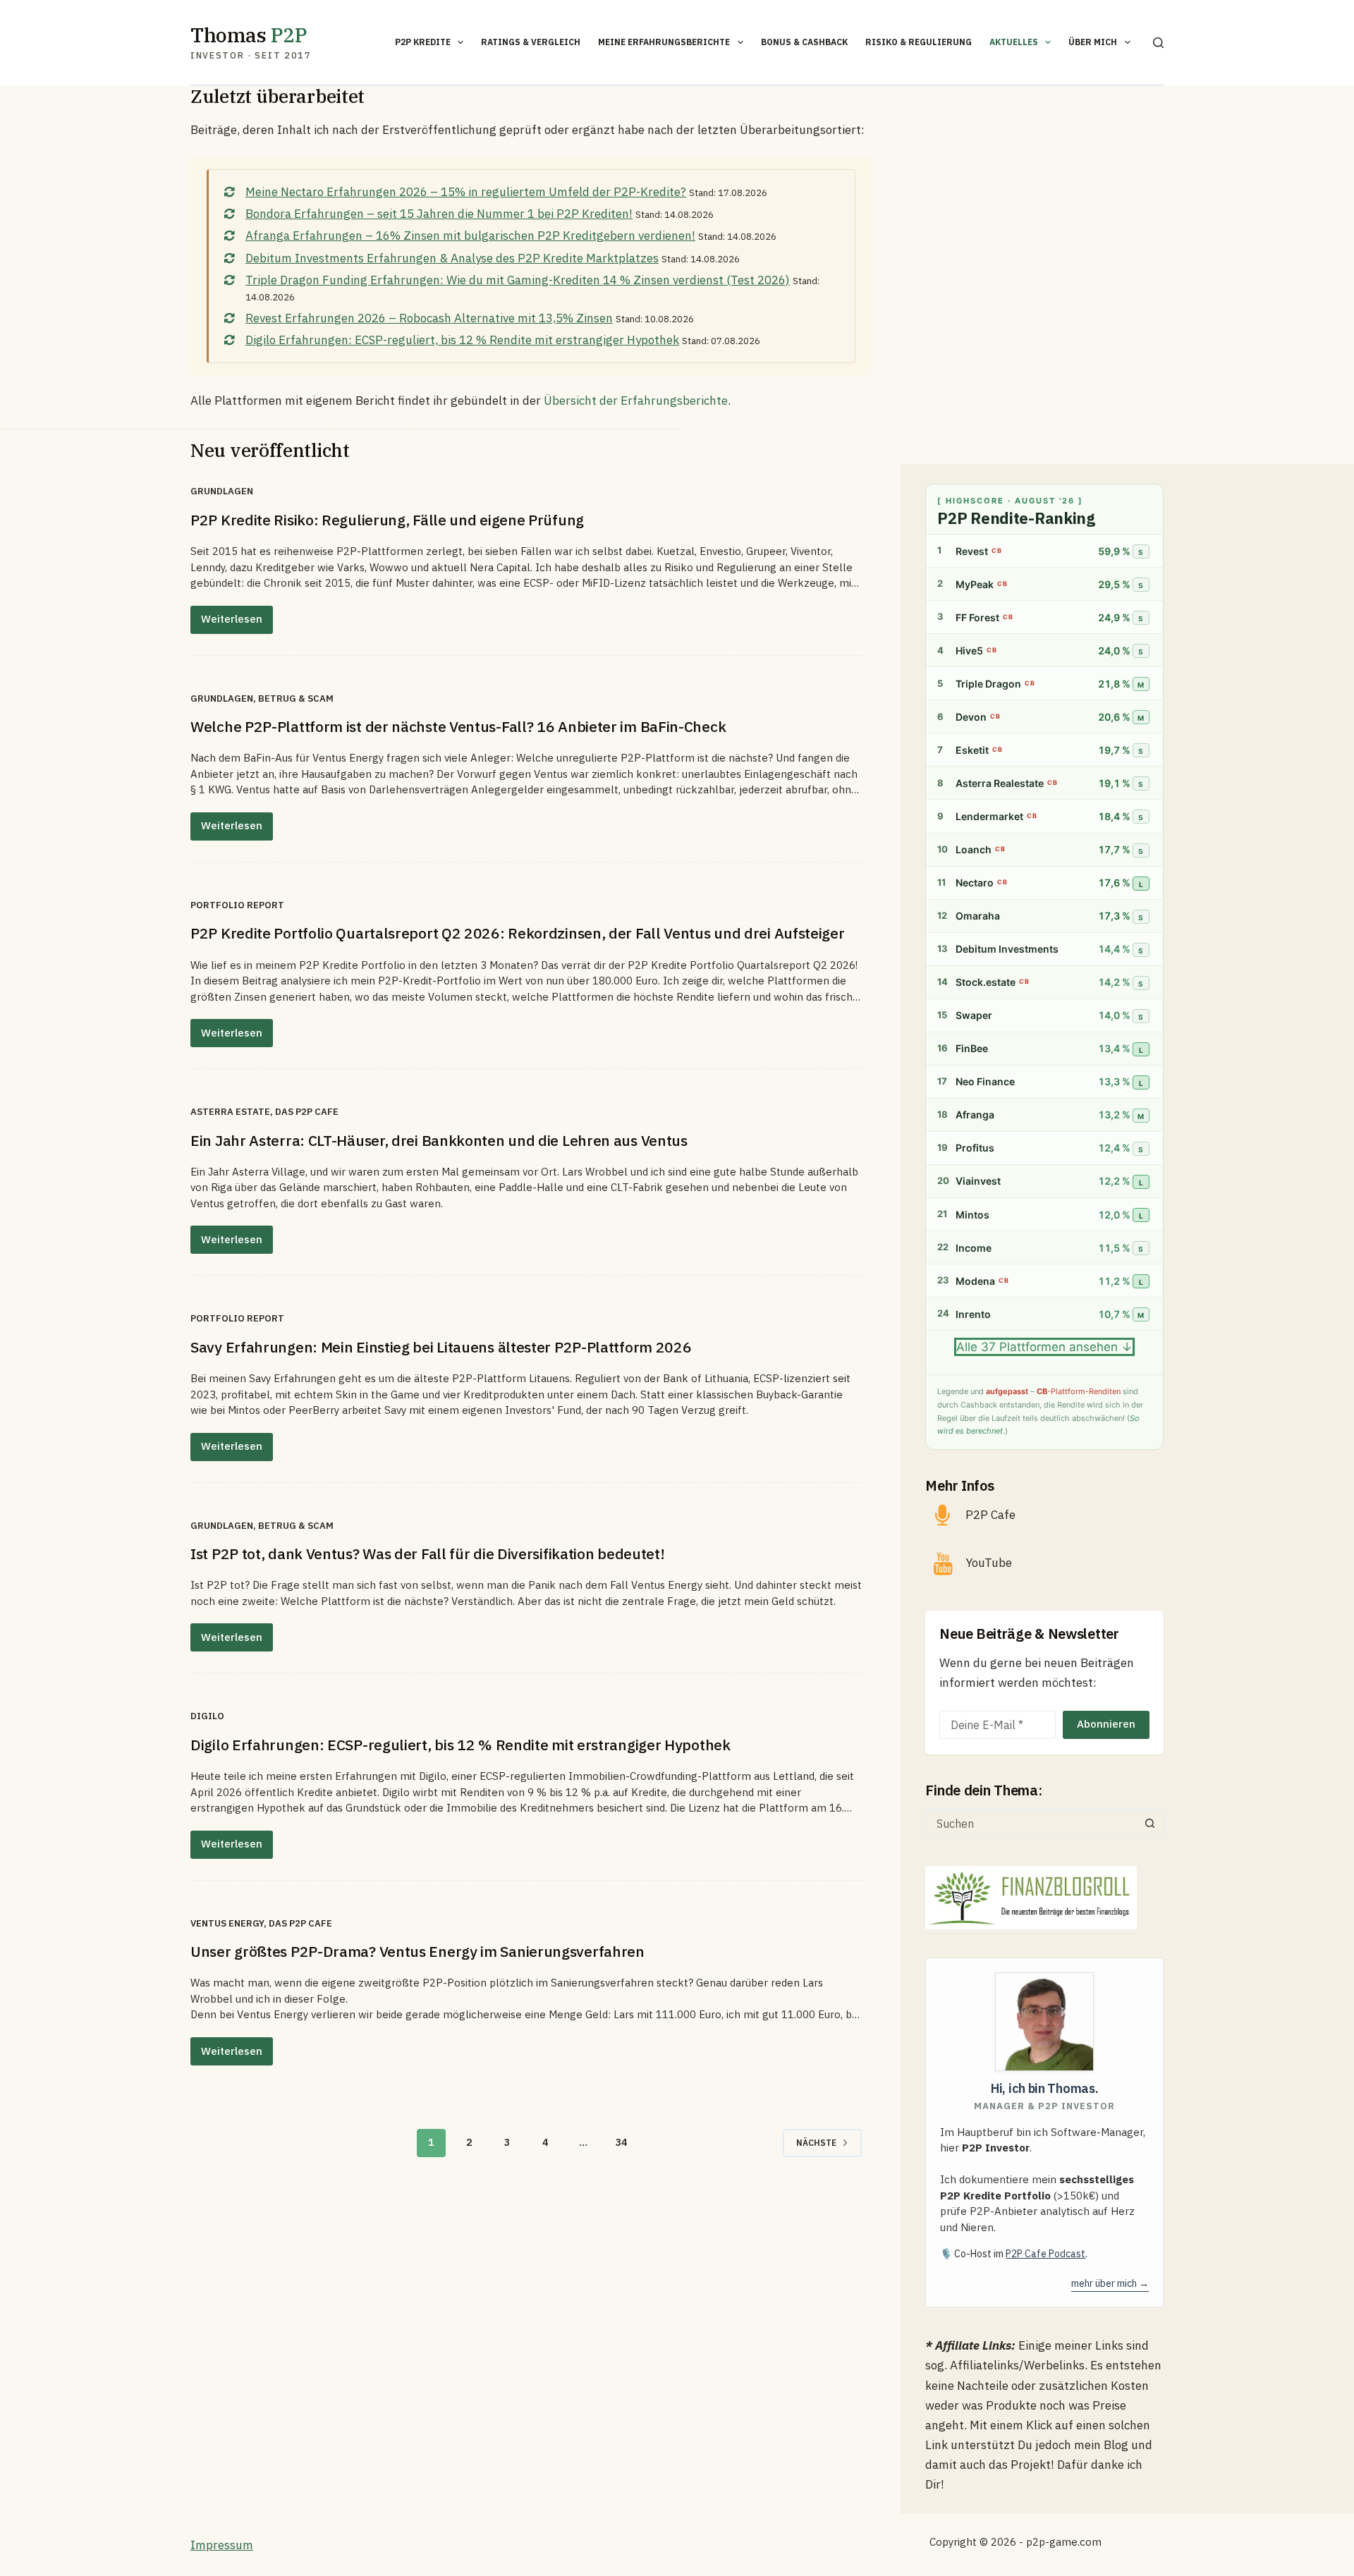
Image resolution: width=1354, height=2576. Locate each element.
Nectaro (975, 883)
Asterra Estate (230, 1112)
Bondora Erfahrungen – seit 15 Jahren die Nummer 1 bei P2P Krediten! (439, 214)
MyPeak (975, 584)
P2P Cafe (990, 1515)
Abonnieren (1106, 1724)
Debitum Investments (1007, 950)
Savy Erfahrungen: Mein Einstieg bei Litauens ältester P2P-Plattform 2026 (441, 1347)
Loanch (974, 849)
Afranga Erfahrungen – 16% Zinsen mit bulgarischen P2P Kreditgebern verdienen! (470, 236)
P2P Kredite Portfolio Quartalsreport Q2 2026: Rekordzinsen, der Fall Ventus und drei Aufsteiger (518, 933)
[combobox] (1031, 1824)
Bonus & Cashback (804, 42)
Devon (971, 717)
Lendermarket (989, 816)
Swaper (974, 1016)
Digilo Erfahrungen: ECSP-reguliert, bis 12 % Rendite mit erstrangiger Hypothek (462, 340)
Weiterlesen (237, 623)
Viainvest (978, 1182)
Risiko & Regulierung (919, 42)
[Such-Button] (1149, 1824)
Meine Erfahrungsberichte (664, 42)
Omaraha (978, 916)
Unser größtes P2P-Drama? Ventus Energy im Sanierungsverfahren (417, 1951)
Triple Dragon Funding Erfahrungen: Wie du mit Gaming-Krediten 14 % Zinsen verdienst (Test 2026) (518, 280)
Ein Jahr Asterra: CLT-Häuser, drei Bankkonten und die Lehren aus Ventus (439, 1140)
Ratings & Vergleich (531, 42)
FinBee (972, 1049)
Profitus (975, 1148)
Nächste (816, 2143)
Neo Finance (985, 1082)
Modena (975, 1281)
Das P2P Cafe (307, 1112)
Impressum (222, 2545)
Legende (953, 1392)
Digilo (207, 1716)
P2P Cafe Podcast (1045, 2254)
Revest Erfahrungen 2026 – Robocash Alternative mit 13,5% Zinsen (429, 318)
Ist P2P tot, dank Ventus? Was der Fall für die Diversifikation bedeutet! (427, 1553)
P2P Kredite (423, 42)
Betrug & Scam (296, 698)
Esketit (972, 750)
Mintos (972, 1215)
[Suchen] (1158, 43)
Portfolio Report (237, 905)
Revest (972, 551)
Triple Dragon (988, 684)
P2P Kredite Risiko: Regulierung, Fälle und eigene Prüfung (387, 520)
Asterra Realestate (1000, 783)
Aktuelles (1014, 42)
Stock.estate (986, 983)
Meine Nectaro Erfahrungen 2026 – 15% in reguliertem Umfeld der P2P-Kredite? (466, 192)
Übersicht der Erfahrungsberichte (636, 401)
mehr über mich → (1110, 2283)
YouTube (989, 1563)
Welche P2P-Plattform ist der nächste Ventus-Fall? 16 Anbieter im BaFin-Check (458, 726)
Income (974, 1248)
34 (621, 2142)
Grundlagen (222, 491)
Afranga (975, 1115)
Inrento (973, 1314)
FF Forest (977, 617)
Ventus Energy (227, 1923)
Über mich (1093, 42)
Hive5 (969, 651)
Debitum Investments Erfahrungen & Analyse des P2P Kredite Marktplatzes (452, 258)
